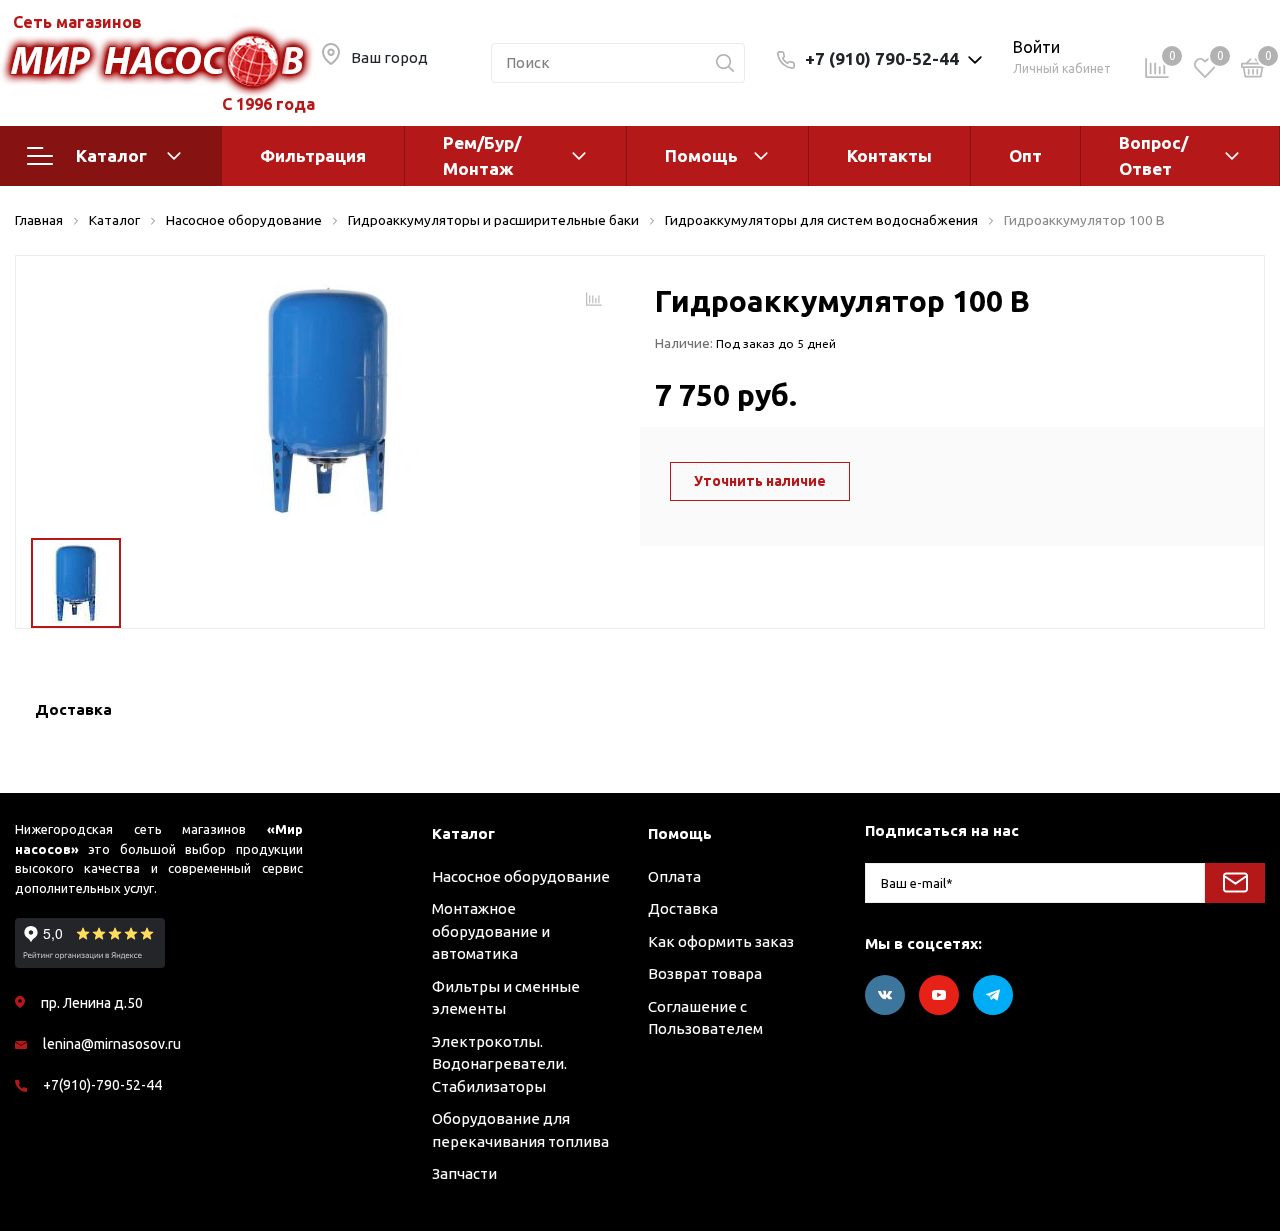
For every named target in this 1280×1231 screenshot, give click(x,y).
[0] (1253, 71)
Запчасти (464, 1173)
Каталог (111, 155)
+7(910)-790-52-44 (102, 1085)
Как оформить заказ (721, 941)
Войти (1036, 47)
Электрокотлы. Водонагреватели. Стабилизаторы (499, 1064)
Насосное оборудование (521, 876)
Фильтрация (313, 155)
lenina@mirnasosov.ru (112, 1044)
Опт (1025, 155)
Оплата (674, 876)
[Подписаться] (1235, 883)
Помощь (701, 155)
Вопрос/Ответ (1153, 155)
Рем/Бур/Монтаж (482, 155)
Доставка (683, 908)
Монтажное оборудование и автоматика (491, 931)
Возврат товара (705, 973)
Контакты (889, 155)
